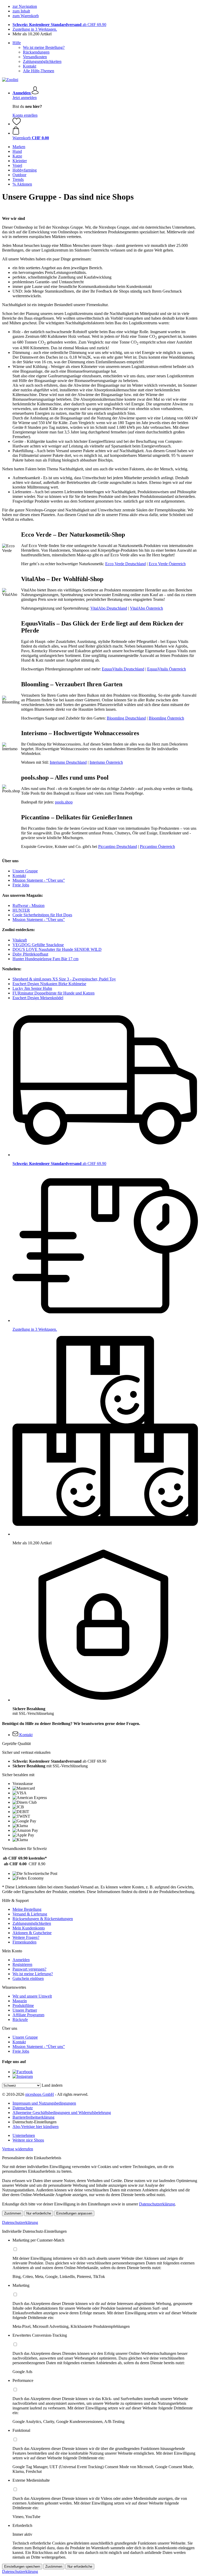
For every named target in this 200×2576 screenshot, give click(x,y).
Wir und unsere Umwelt (32, 1996)
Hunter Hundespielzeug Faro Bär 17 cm (45, 959)
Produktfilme (23, 2005)
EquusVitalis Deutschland (123, 669)
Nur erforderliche (39, 2213)
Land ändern (52, 2085)
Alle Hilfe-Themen (39, 71)
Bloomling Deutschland (126, 718)
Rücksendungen (36, 52)
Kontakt (30, 66)
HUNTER (21, 910)
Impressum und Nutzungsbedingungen (44, 2103)
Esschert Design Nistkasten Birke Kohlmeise (49, 984)
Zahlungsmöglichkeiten (42, 61)
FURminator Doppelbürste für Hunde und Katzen (54, 993)
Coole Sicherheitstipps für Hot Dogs (42, 915)
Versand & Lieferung (30, 1914)
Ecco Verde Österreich (167, 564)
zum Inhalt (21, 11)
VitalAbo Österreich (146, 608)
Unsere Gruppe (25, 871)
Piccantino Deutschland (118, 846)
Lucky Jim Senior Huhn (32, 988)
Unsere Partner (25, 2010)
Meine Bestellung (27, 1909)
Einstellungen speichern (22, 2567)
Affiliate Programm (28, 2015)
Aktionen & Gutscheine (32, 1933)
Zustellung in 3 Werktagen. (35, 29)
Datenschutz (23, 2108)
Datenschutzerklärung (157, 2204)
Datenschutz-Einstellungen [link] (35, 2122)
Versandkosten (35, 57)
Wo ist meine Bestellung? (44, 47)
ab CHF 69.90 (59, 25)
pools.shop (64, 802)
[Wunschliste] (17, 124)
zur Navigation (25, 6)
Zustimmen (13, 2213)
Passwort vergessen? (29, 1969)
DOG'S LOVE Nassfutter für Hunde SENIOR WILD (57, 949)
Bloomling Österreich (166, 718)
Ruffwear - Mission (29, 905)
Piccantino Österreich (157, 846)
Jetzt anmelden (25, 98)
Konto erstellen (25, 115)
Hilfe (17, 43)
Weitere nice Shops (28, 2140)
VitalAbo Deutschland (109, 608)
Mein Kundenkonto (29, 1928)
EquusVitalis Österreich (167, 669)
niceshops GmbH (40, 2094)
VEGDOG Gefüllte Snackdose (38, 945)
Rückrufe (20, 2020)
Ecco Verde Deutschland (126, 564)
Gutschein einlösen (28, 1978)
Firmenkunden (24, 1942)
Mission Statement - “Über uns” (39, 880)
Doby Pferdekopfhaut (30, 954)
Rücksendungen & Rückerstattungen (43, 1919)
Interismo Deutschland (68, 762)
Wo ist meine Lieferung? (33, 1974)
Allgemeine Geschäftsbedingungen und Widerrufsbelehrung (62, 2113)
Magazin (20, 2001)
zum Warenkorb (26, 16)
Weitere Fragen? (26, 1937)
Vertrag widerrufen (18, 2149)
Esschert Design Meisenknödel (38, 998)
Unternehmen (24, 2135)
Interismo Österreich (106, 762)
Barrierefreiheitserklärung (33, 2117)
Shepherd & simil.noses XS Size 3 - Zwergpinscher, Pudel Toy (64, 979)
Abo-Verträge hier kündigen (36, 2127)
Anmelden (21, 1960)
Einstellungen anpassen (74, 2213)
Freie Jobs (21, 885)
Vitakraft (20, 940)
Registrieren (22, 1964)
